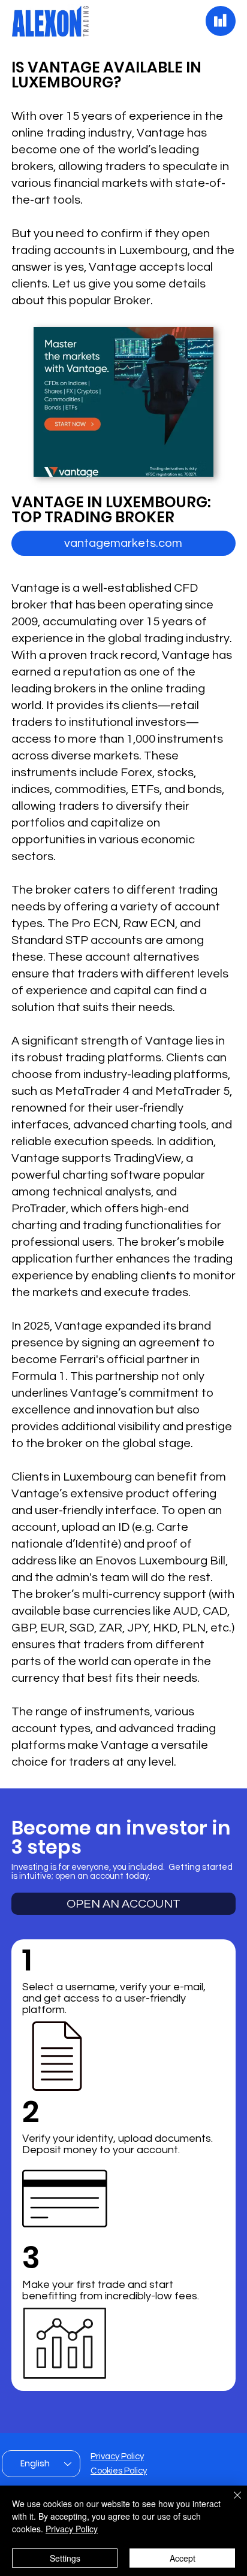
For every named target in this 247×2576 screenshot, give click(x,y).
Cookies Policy (119, 2471)
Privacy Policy (117, 2457)
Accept (183, 2558)
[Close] (230, 2502)
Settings (65, 2558)
